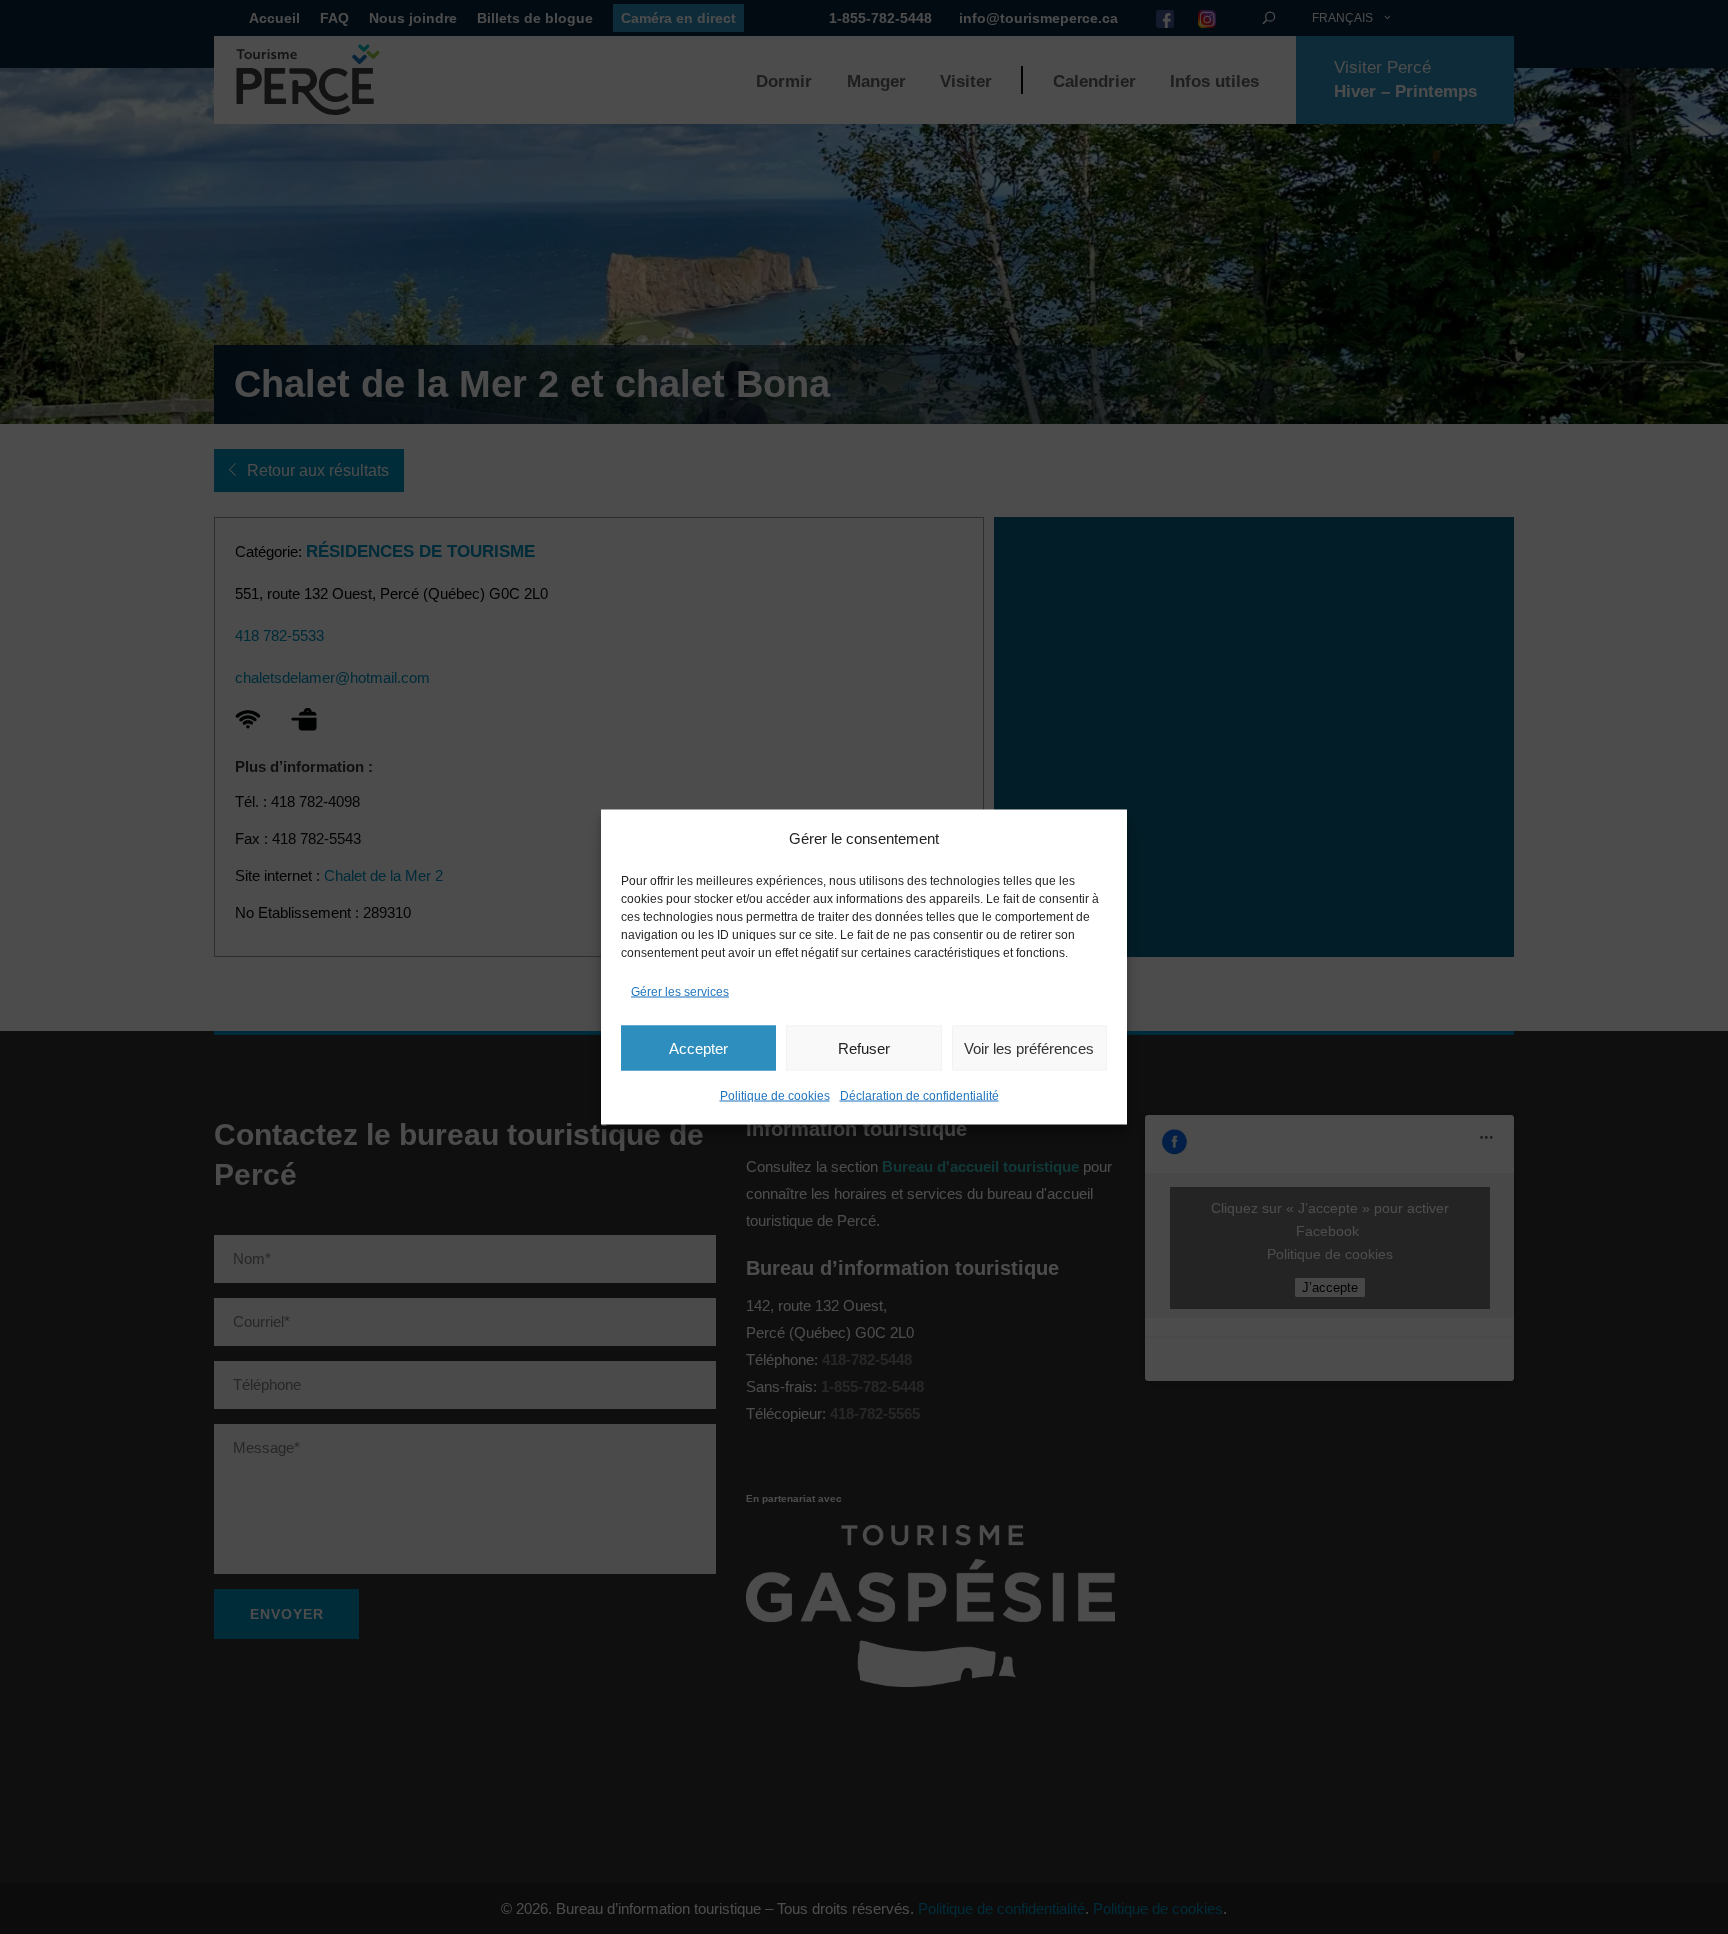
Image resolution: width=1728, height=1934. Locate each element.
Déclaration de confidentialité (919, 1096)
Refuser (864, 1047)
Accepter (698, 1047)
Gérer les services (680, 992)
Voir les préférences (1029, 1047)
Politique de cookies (775, 1096)
